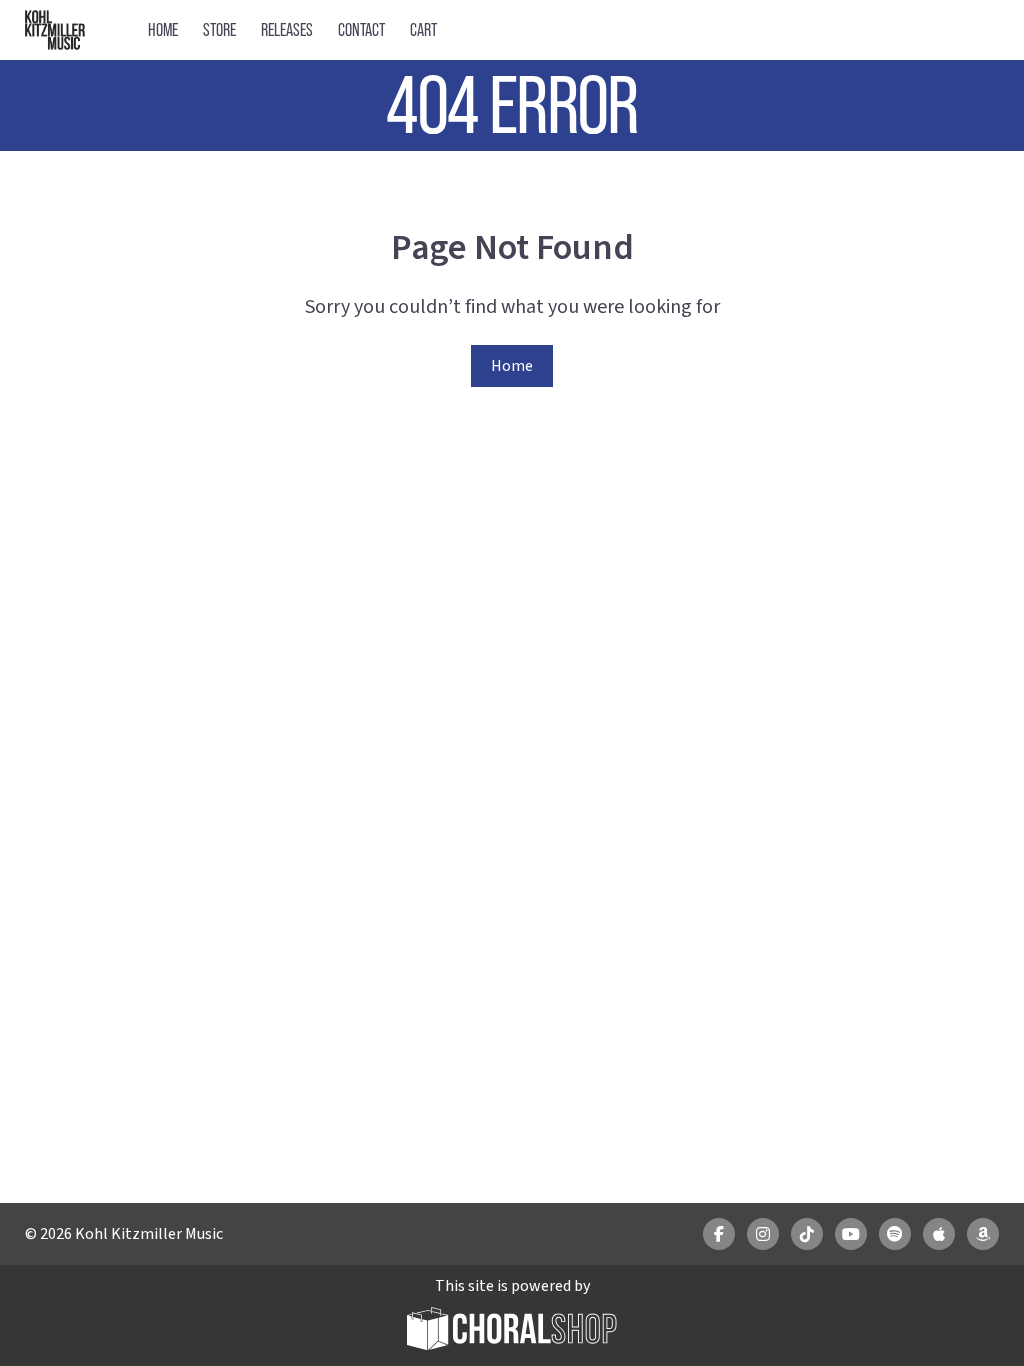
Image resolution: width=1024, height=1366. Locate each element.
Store (219, 29)
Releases (287, 29)
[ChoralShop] (512, 1331)
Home (163, 29)
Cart (423, 29)
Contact (361, 29)
